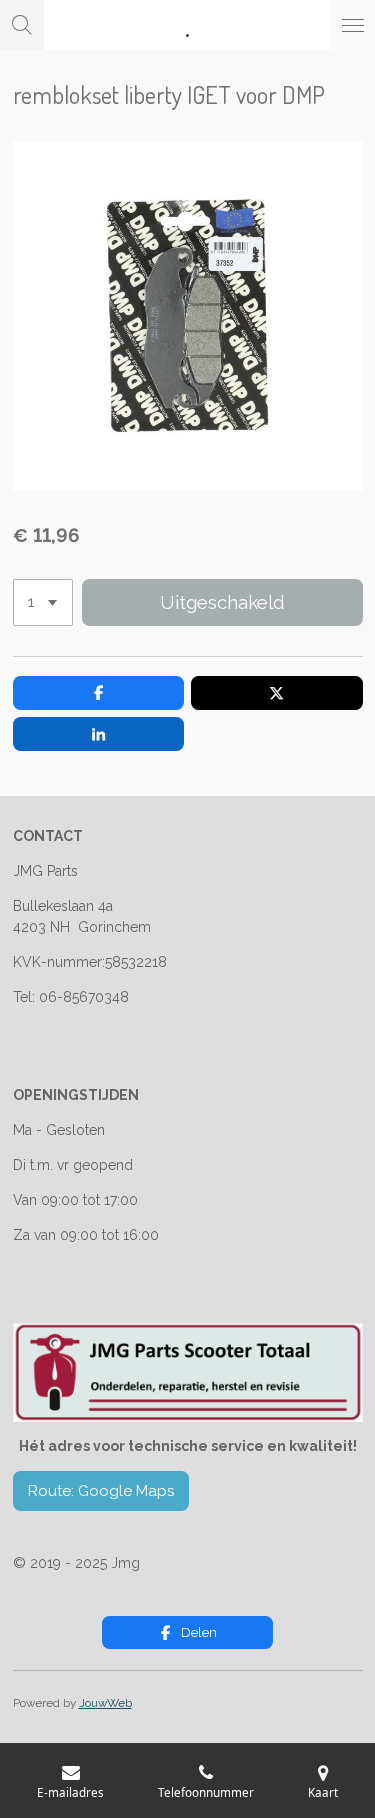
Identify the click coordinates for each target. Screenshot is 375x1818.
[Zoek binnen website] (22, 25)
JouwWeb (105, 1703)
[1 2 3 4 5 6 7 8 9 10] (43, 602)
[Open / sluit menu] (353, 25)
